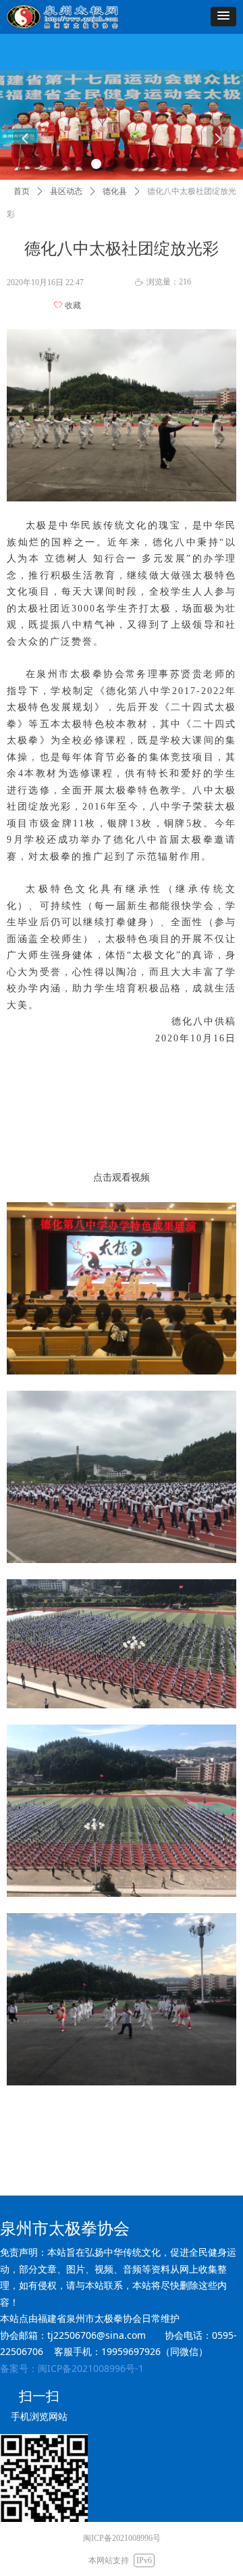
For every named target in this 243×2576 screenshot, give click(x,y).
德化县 (115, 191)
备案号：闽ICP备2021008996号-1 (72, 2368)
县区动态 (66, 191)
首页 (22, 191)
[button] (223, 17)
